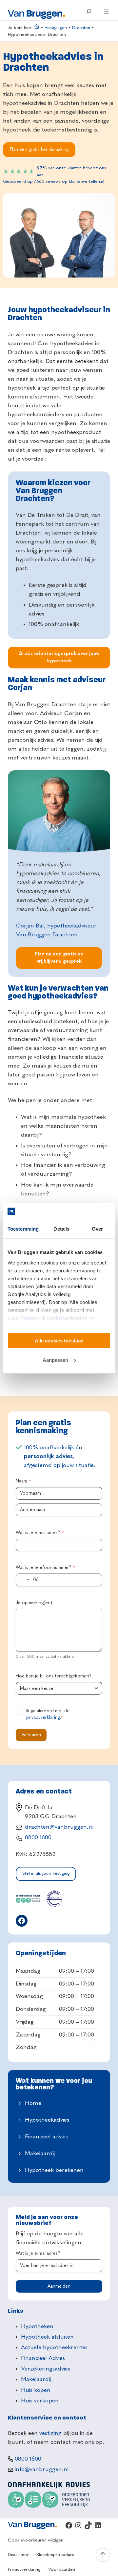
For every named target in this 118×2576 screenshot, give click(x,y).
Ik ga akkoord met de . (48, 1714)
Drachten (81, 28)
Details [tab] (61, 1229)
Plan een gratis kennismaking (39, 150)
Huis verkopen (40, 2401)
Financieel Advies (43, 2358)
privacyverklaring (43, 1718)
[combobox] (24, 1580)
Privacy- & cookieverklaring (54, 1318)
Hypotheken (37, 2326)
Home (33, 2103)
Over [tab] (97, 1229)
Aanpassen (55, 1360)
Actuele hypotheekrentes (54, 2347)
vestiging (50, 2433)
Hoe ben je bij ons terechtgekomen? (54, 1676)
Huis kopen (36, 2390)
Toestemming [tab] (23, 1229)
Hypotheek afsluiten (47, 2337)
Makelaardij (40, 2154)
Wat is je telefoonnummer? (45, 1568)
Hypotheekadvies (47, 2120)
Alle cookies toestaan (59, 1341)
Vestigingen (56, 28)
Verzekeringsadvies (46, 2369)
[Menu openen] (106, 11)
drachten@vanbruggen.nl (59, 1827)
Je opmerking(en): (35, 1603)
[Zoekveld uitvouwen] (89, 11)
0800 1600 (38, 1838)
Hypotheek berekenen (54, 2170)
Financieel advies (46, 2137)
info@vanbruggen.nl (42, 2469)
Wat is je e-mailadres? (40, 1533)
